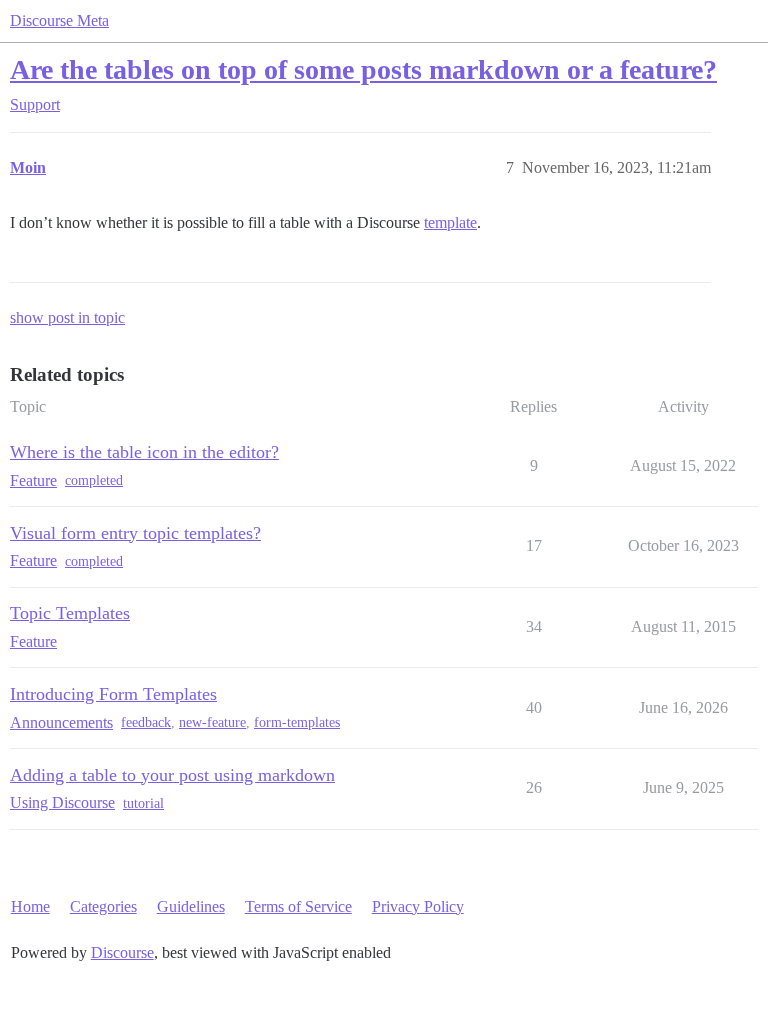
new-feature (212, 722)
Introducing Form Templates (113, 694)
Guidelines (191, 906)
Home (30, 906)
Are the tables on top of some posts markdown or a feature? (363, 69)
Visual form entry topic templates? (135, 533)
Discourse (122, 952)
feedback (146, 722)
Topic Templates (70, 613)
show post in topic (67, 317)
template (450, 222)
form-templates (297, 722)
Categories (103, 906)
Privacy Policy (418, 906)
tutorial (143, 803)
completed (94, 480)
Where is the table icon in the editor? (144, 452)
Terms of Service (298, 906)
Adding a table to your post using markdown (172, 775)
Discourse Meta (59, 20)
